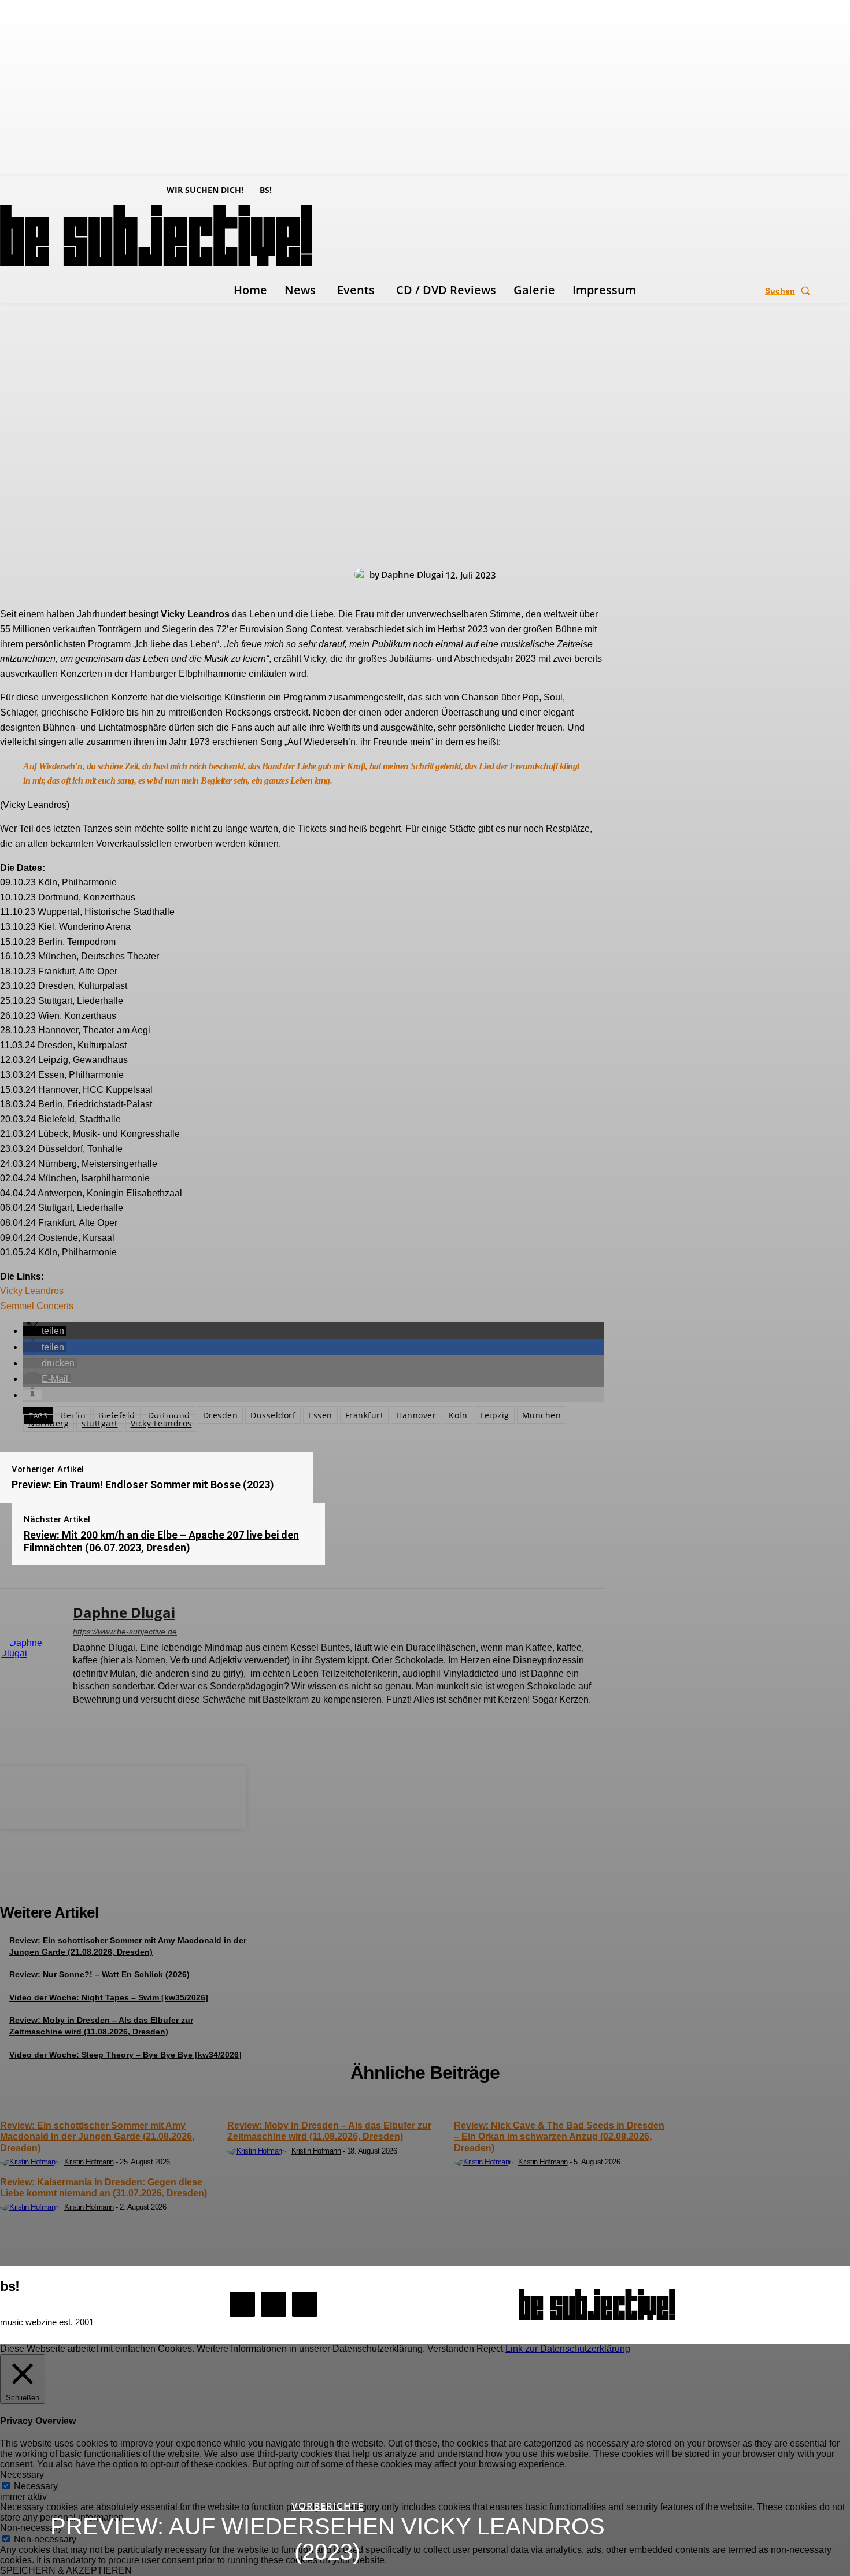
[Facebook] (77, 1719)
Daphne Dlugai (412, 574)
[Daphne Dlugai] (362, 574)
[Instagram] (97, 1719)
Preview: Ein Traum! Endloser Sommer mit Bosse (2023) (143, 1485)
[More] (206, 1796)
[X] (118, 1719)
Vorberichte (328, 2506)
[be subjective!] (597, 2305)
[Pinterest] (123, 1796)
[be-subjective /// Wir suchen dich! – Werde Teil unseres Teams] (123, 1879)
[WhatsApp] (164, 1796)
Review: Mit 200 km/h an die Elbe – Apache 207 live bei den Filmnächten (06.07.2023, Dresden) (161, 1541)
